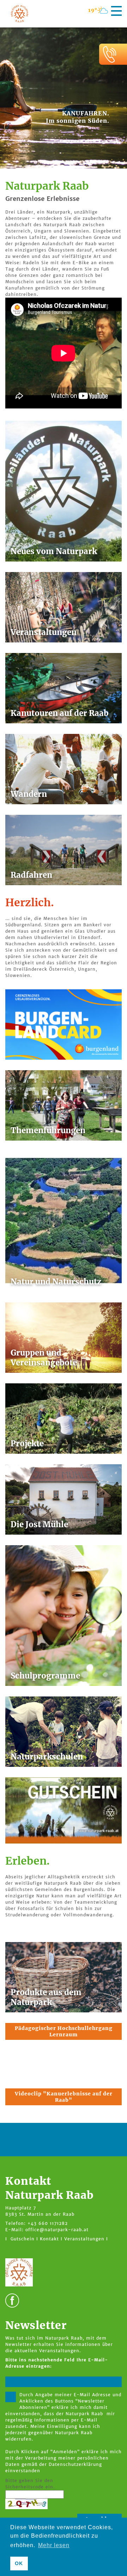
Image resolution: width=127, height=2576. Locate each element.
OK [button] (19, 2563)
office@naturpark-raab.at (57, 2230)
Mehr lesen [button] (54, 2545)
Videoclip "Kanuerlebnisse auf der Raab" (64, 2097)
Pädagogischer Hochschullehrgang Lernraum (64, 2031)
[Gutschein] (64, 1810)
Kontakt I (51, 2239)
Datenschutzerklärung (75, 2464)
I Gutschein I (22, 2239)
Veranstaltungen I (86, 2239)
